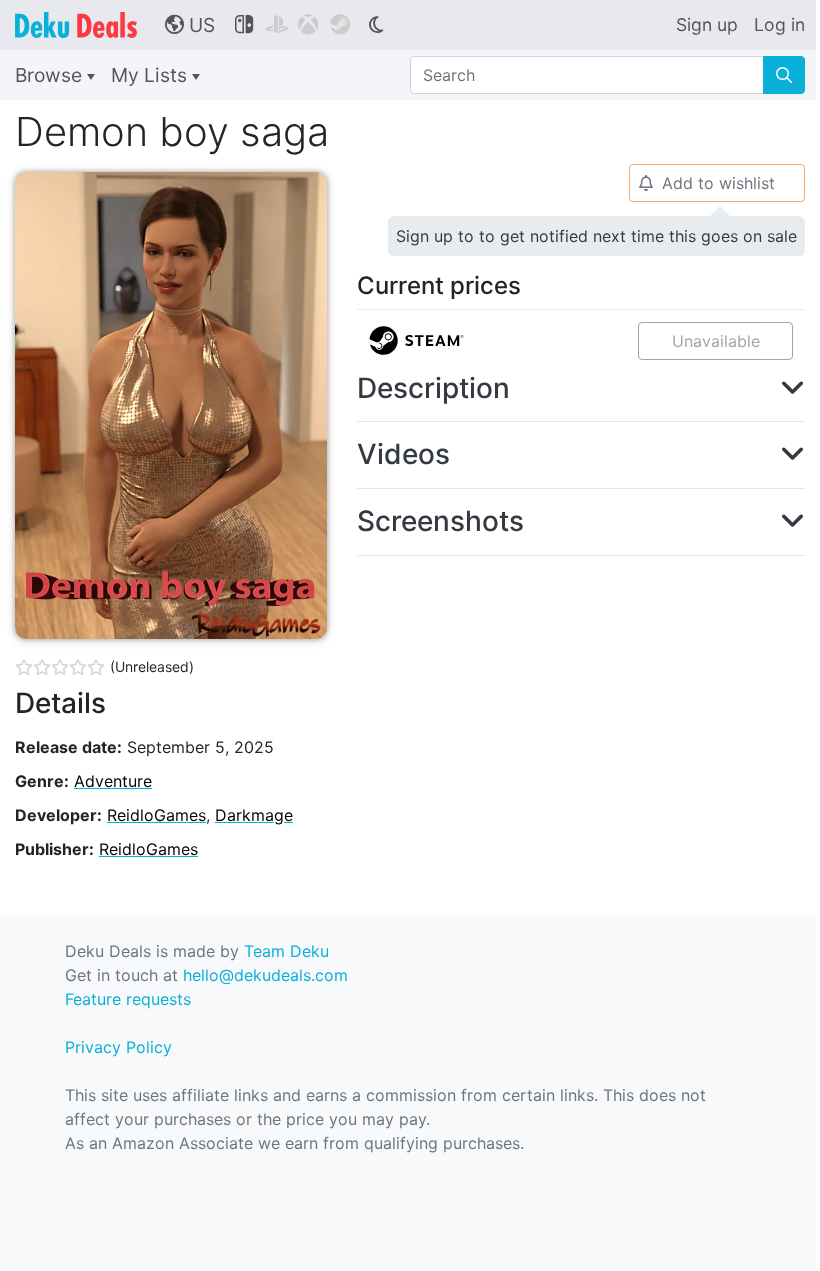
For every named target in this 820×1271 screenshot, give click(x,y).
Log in (779, 24)
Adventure (113, 781)
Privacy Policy (118, 1047)
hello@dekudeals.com (265, 975)
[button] (581, 389)
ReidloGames (156, 815)
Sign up (707, 24)
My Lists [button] (151, 75)
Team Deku (286, 951)
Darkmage (254, 815)
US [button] (190, 25)
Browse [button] (51, 75)
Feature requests (128, 999)
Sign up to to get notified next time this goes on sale (596, 236)
